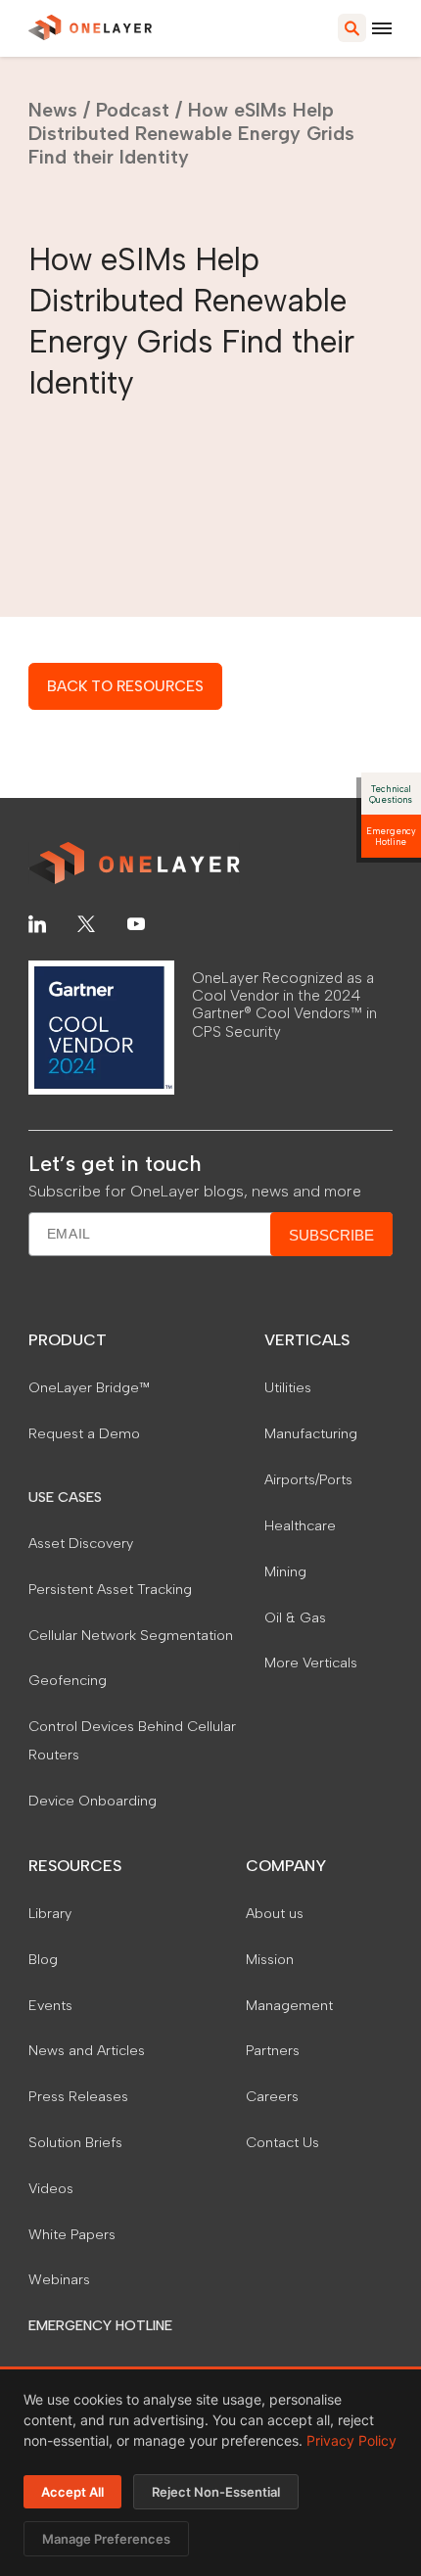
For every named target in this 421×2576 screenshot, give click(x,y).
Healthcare (300, 1525)
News (53, 110)
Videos (51, 2188)
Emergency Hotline (391, 836)
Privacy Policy (351, 2440)
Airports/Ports (308, 1479)
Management (289, 2005)
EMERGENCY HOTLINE (100, 2325)
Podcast (133, 110)
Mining (285, 1571)
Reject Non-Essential (216, 2492)
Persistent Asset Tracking (110, 1589)
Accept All (72, 2492)
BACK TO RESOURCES (125, 686)
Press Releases (78, 2096)
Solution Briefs (75, 2142)
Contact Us (282, 2142)
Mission (270, 1959)
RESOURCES (75, 1866)
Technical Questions (391, 794)
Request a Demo (84, 1433)
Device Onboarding (93, 1801)
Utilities (288, 1387)
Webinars (59, 2279)
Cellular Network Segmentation (131, 1635)
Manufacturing (311, 1433)
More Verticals (311, 1663)
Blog (43, 1959)
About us (275, 1913)
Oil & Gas (295, 1617)
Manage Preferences (106, 2539)
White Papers (72, 2234)
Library (50, 1913)
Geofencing (68, 1680)
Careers (272, 2096)
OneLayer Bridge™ (89, 1387)
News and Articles (87, 2050)
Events (50, 2005)
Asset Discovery (81, 1543)
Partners (273, 2050)
